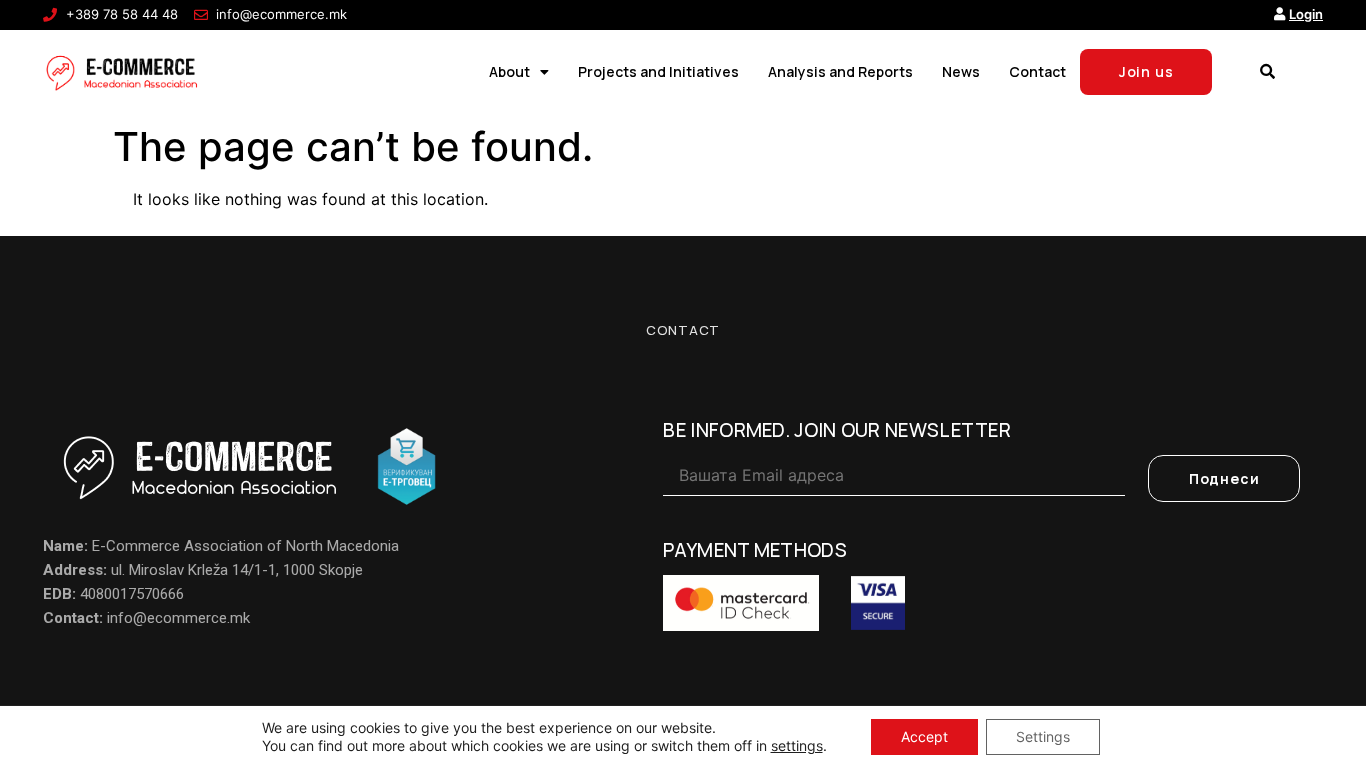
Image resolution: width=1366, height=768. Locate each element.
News (961, 71)
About (509, 71)
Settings (1043, 736)
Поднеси (1224, 478)
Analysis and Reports (840, 71)
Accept (924, 736)
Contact (1037, 71)
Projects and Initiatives (658, 71)
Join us (1146, 71)
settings (797, 745)
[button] (1267, 72)
